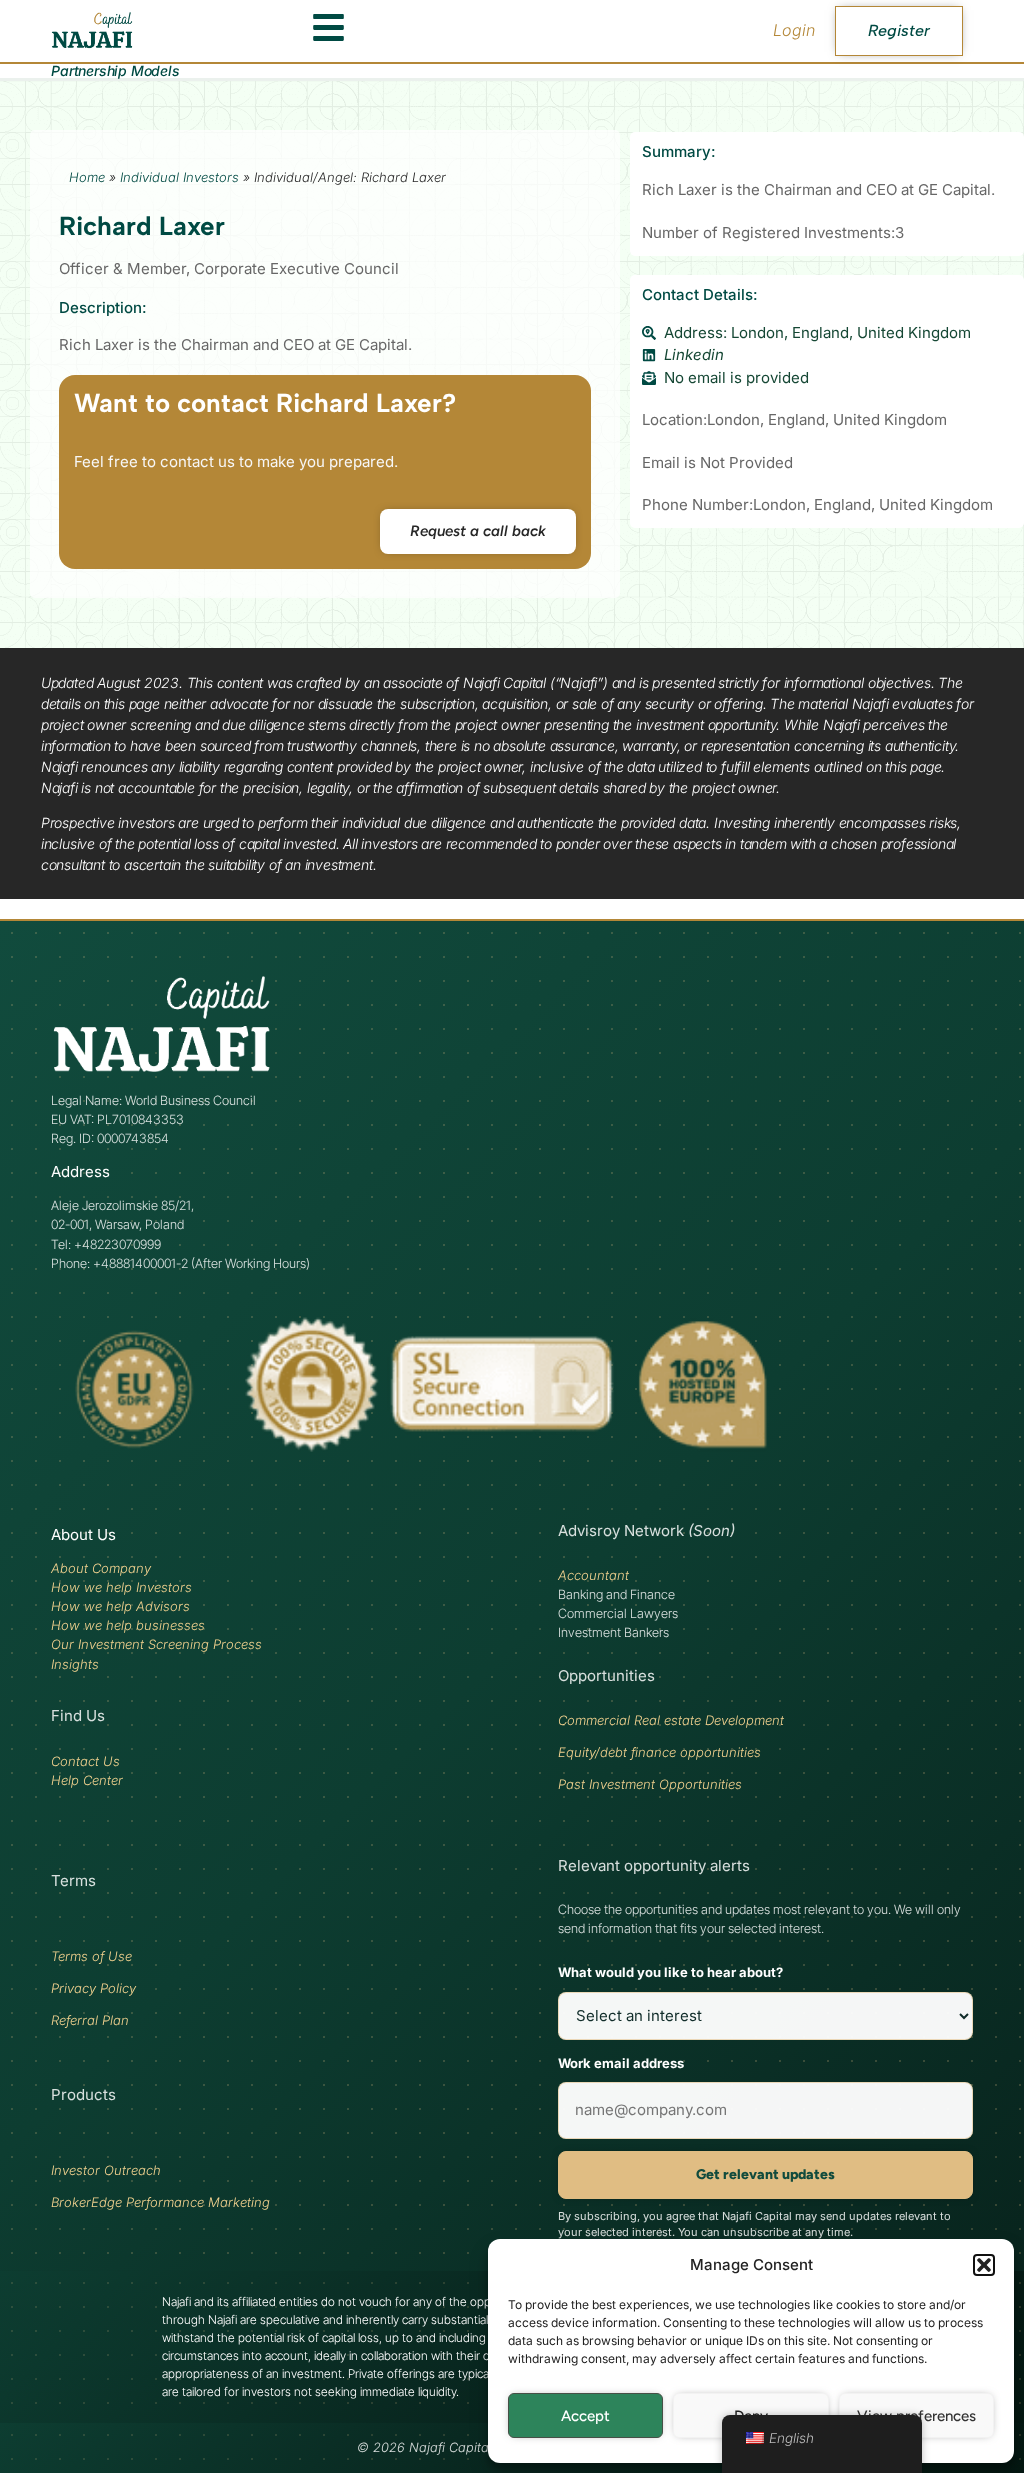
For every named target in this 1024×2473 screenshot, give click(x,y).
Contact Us (85, 1761)
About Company (101, 1568)
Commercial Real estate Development (671, 1720)
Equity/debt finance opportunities (659, 1752)
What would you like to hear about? (670, 1972)
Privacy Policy (93, 1988)
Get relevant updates (765, 2174)
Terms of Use (91, 1956)
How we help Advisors (120, 1606)
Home (87, 177)
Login (794, 30)
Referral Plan (90, 2020)
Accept (585, 2416)
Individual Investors (179, 177)
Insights (75, 1664)
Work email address (621, 2063)
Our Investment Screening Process (156, 1644)
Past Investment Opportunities (650, 1784)
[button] (984, 2265)
